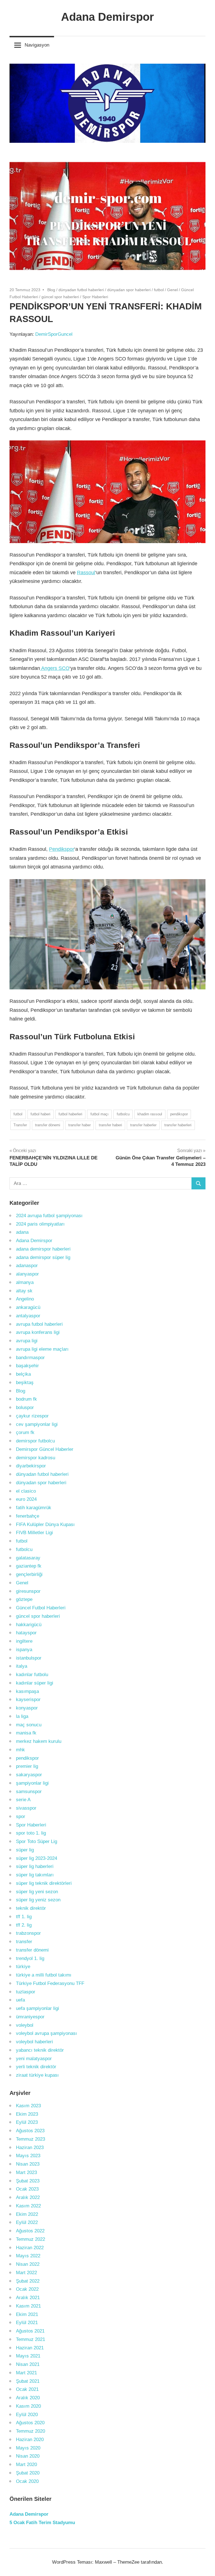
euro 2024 (26, 1499)
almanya (25, 1282)
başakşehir (27, 1366)
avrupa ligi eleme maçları (42, 1349)
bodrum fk (26, 1399)
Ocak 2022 (27, 2289)
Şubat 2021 (28, 2381)
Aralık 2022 (28, 2197)
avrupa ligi (27, 1341)
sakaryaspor (29, 1775)
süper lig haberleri (35, 1866)
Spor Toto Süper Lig (37, 1841)
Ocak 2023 (27, 2189)
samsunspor (29, 1792)
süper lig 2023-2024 (37, 1858)
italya (22, 1666)
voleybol (25, 2025)
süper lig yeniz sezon (38, 1900)
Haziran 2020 (30, 2440)
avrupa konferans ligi (38, 1332)
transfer (24, 1942)
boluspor (25, 1408)
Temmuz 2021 (31, 2339)
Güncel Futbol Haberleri (41, 1608)
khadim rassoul (150, 1114)
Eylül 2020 (27, 2415)
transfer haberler (143, 1125)
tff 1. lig (24, 1917)
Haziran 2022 (30, 2248)
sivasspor (26, 1808)
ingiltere (24, 1641)
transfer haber (80, 1125)
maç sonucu (29, 1725)
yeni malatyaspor (34, 2059)
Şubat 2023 (28, 2181)
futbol (159, 290)
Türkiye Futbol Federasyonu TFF (50, 1983)
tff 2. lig (24, 1925)
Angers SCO (55, 668)
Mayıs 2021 (28, 2356)
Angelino (25, 1299)
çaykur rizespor (32, 1416)
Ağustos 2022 (30, 2231)
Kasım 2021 (28, 2306)
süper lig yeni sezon (37, 1892)
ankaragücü (28, 1307)
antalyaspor (28, 1316)
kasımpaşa (27, 1691)
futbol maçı (100, 1114)
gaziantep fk (29, 1566)
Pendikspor (62, 849)
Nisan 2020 (28, 2456)
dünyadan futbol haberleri (81, 290)
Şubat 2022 (28, 2281)
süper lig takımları (35, 1875)
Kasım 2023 (28, 2106)
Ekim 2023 (27, 2114)
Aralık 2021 (28, 2298)
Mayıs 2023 (28, 2156)
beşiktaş (25, 1383)
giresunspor (28, 1591)
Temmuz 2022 (31, 2239)
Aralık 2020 (28, 2398)
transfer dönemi (48, 1125)
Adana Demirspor (107, 17)
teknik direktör (31, 1908)
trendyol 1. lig (30, 1958)
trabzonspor (28, 1933)
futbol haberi (40, 1114)
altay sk (24, 1291)
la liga (22, 1716)
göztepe (24, 1599)
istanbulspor (29, 1658)
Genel (172, 290)
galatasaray (28, 1558)
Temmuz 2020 (31, 2431)
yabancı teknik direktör (40, 2050)
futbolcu (123, 1114)
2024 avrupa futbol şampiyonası (49, 1216)
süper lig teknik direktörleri (44, 1883)
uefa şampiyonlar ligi (38, 2008)
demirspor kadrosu (36, 1458)
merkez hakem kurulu (39, 1741)
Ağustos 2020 (30, 2423)
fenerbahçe (28, 1516)
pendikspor (179, 1114)
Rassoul (86, 573)
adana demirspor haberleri (43, 1249)
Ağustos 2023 (30, 2131)
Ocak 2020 (27, 2481)
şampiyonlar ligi (32, 1783)
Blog (51, 290)
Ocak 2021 (27, 2389)
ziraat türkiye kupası (37, 2075)
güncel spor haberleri (60, 297)
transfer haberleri (178, 1125)
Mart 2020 (26, 2464)
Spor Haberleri (95, 297)
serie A (23, 1800)
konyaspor (27, 1708)
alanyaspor (27, 1274)
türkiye (23, 1967)
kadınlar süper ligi (35, 1683)
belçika (23, 1374)
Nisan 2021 (28, 2364)
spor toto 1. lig (31, 1833)
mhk (20, 1750)
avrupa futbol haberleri (39, 1324)
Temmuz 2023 (31, 2139)
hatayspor (26, 1633)
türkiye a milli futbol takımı (44, 1975)
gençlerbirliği (29, 1574)
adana (22, 1232)
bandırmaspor (30, 1358)
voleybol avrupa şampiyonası (46, 2033)
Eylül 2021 (27, 2323)
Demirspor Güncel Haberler (45, 1449)
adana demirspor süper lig (43, 1257)
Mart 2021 (26, 2373)
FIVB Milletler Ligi (34, 1533)
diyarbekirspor (31, 1466)
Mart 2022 (26, 2273)
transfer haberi (110, 1125)
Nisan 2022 (28, 2264)
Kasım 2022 (28, 2206)
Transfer (20, 1125)
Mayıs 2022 (28, 2256)
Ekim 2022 (27, 2214)
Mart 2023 (26, 2172)
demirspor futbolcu (35, 1441)
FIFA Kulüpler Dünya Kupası (45, 1524)
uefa (20, 2000)
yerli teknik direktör (36, 2067)
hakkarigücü (29, 1625)
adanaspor (27, 1266)
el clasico (26, 1491)
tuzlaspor (26, 1992)
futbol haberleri (70, 1114)
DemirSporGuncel (54, 334)
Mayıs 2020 (28, 2448)
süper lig (25, 1850)
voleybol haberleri (34, 2042)
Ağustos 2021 (30, 2331)
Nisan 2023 (28, 2164)
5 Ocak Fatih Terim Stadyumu (42, 2523)
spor (21, 1816)
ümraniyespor (30, 2017)
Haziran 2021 (30, 2348)
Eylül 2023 (27, 2122)
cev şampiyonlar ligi (37, 1424)
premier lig (27, 1766)
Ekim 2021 (27, 2314)
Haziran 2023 (30, 2148)
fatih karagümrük (34, 1508)
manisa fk (26, 1733)
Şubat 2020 (28, 2473)
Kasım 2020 (28, 2406)
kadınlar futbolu (32, 1675)
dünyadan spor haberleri (129, 290)
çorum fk (25, 1432)
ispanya (24, 1650)
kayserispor (28, 1700)
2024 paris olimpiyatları (40, 1224)
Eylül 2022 (27, 2222)
